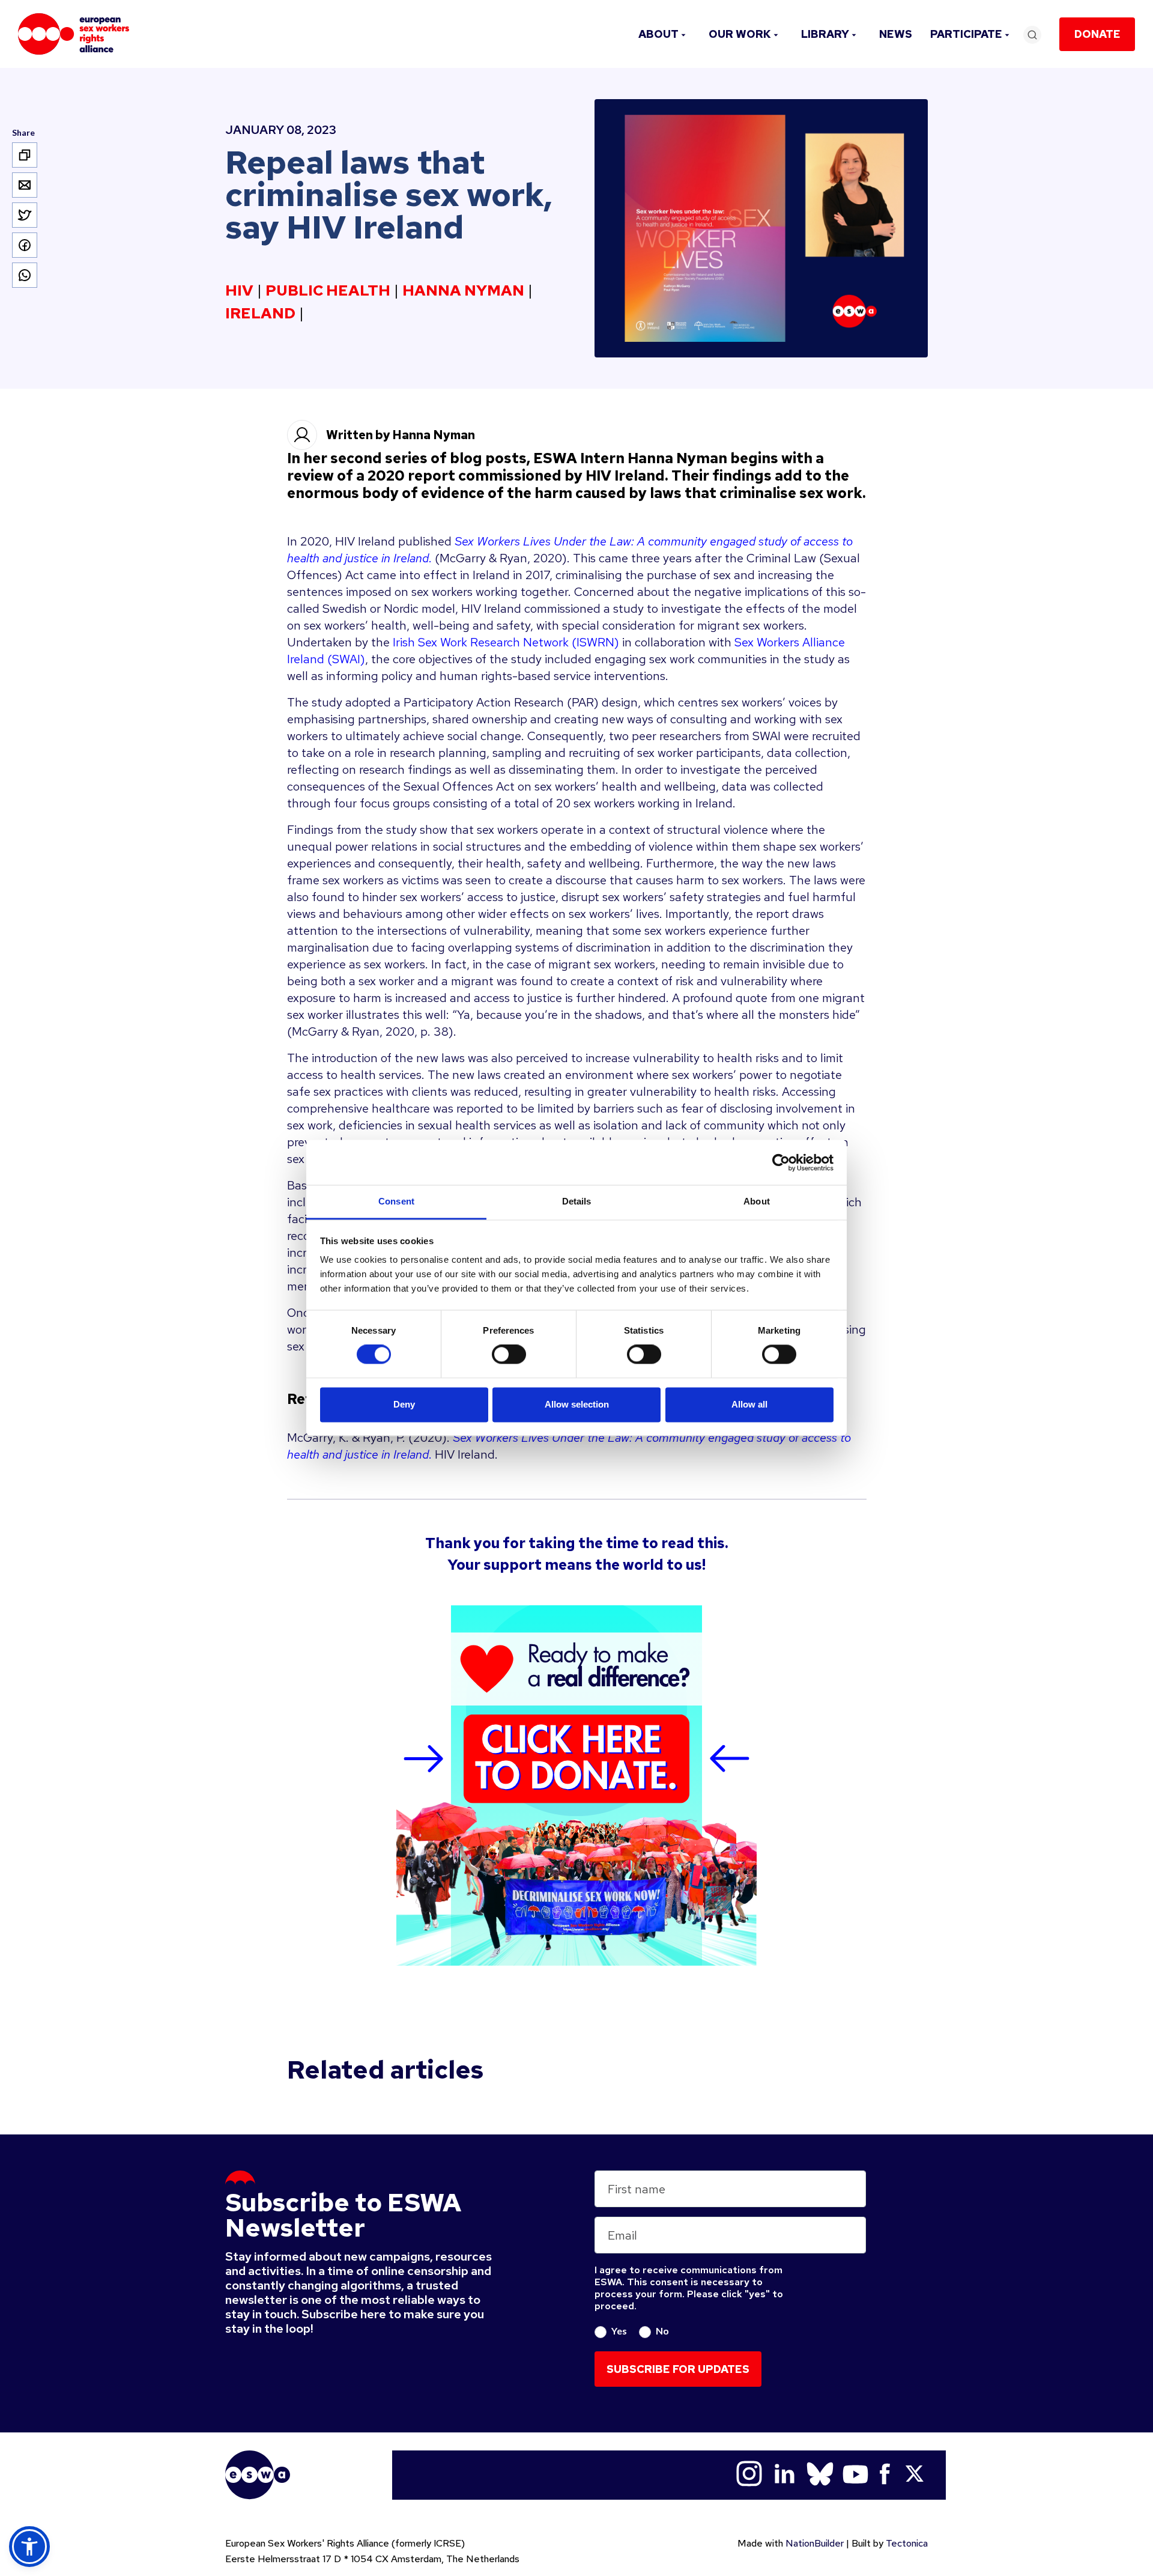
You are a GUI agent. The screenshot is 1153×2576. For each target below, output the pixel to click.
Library (825, 34)
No (662, 2331)
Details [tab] (577, 1201)
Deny (404, 1404)
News (896, 34)
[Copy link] (25, 155)
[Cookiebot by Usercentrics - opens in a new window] (781, 1162)
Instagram (749, 2474)
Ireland (260, 314)
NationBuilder (815, 2543)
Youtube (855, 2474)
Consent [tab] (396, 1201)
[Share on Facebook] (25, 245)
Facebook (885, 2474)
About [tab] (757, 1201)
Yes (619, 2331)
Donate (1097, 34)
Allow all (749, 1404)
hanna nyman (463, 291)
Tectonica (907, 2543)
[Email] (25, 185)
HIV (239, 291)
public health (328, 291)
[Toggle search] (1032, 35)
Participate (966, 34)
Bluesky (820, 2474)
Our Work (740, 34)
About (658, 34)
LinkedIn (785, 2474)
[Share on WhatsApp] (25, 275)
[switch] (509, 1355)
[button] (29, 2547)
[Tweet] (25, 215)
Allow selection (577, 1404)
